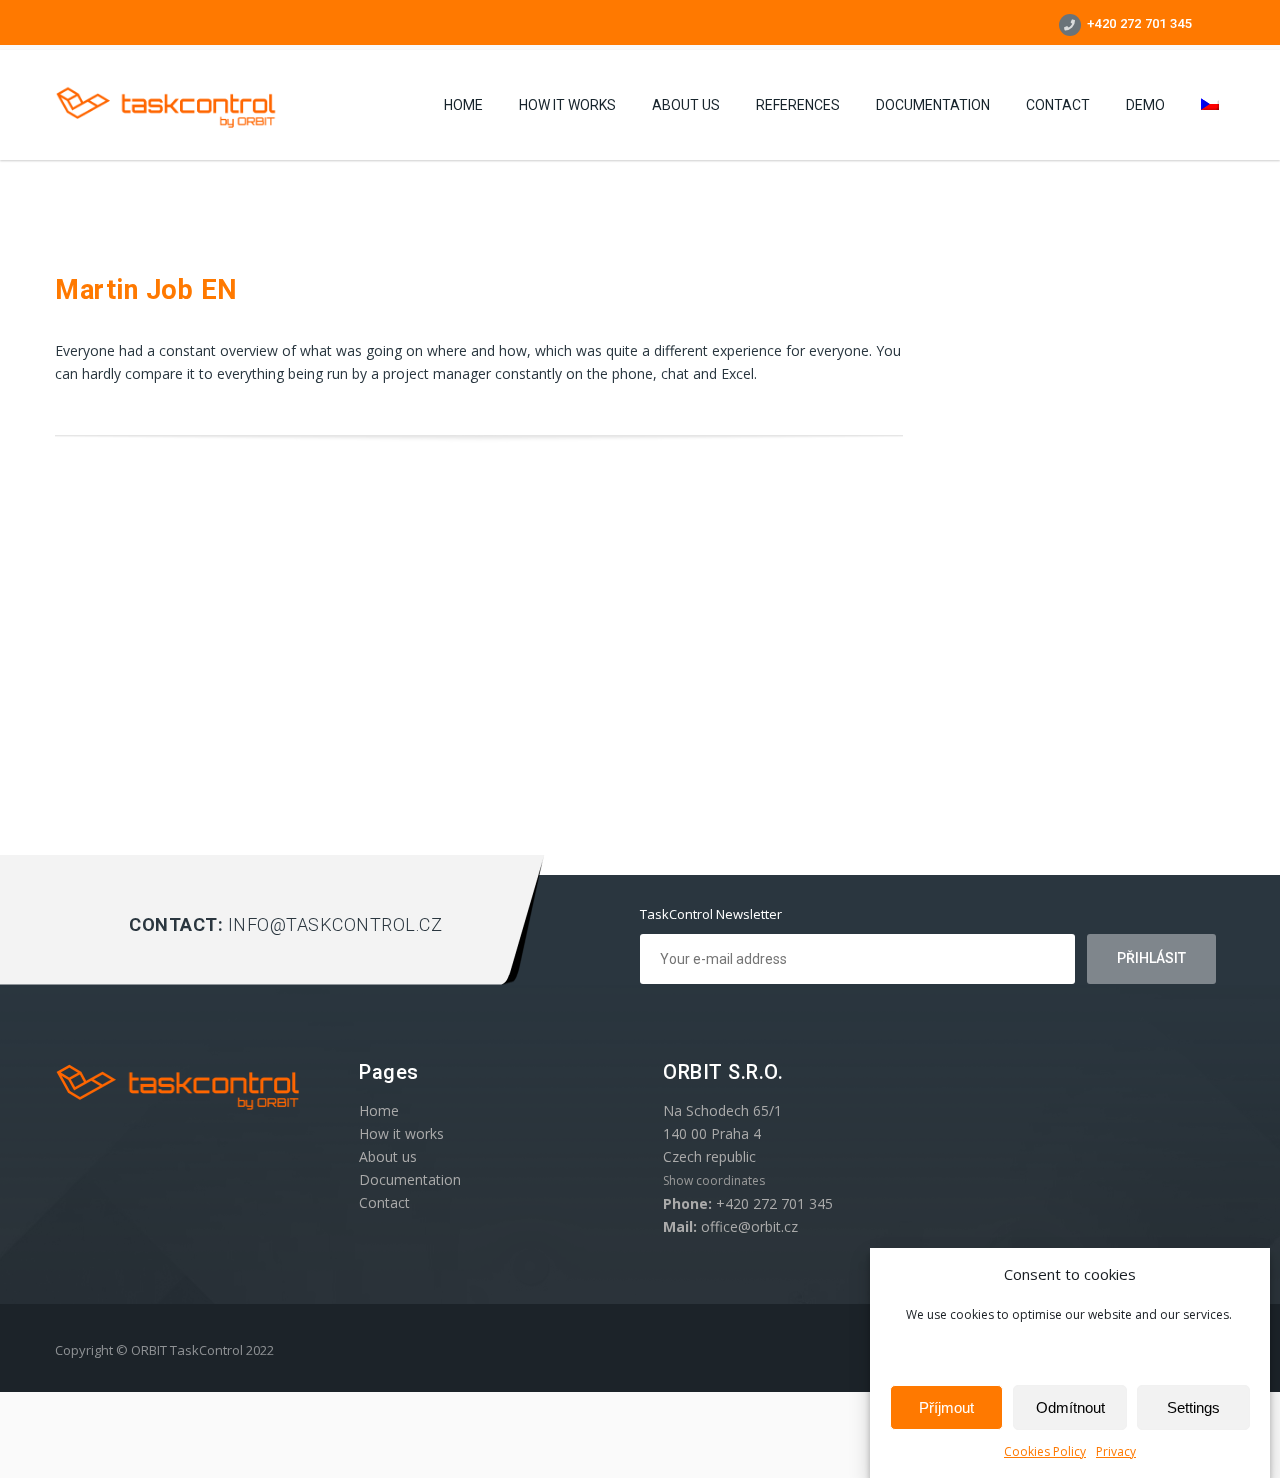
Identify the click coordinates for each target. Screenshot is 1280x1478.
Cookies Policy (1045, 1451)
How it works (567, 105)
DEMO (1145, 105)
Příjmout (946, 1407)
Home (463, 105)
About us (686, 105)
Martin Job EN (146, 290)
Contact (1058, 105)
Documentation (933, 105)
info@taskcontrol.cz (335, 924)
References (798, 105)
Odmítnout (1070, 1407)
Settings (1193, 1407)
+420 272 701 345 (1138, 23)
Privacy (1116, 1451)
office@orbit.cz (749, 1226)
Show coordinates (714, 1180)
